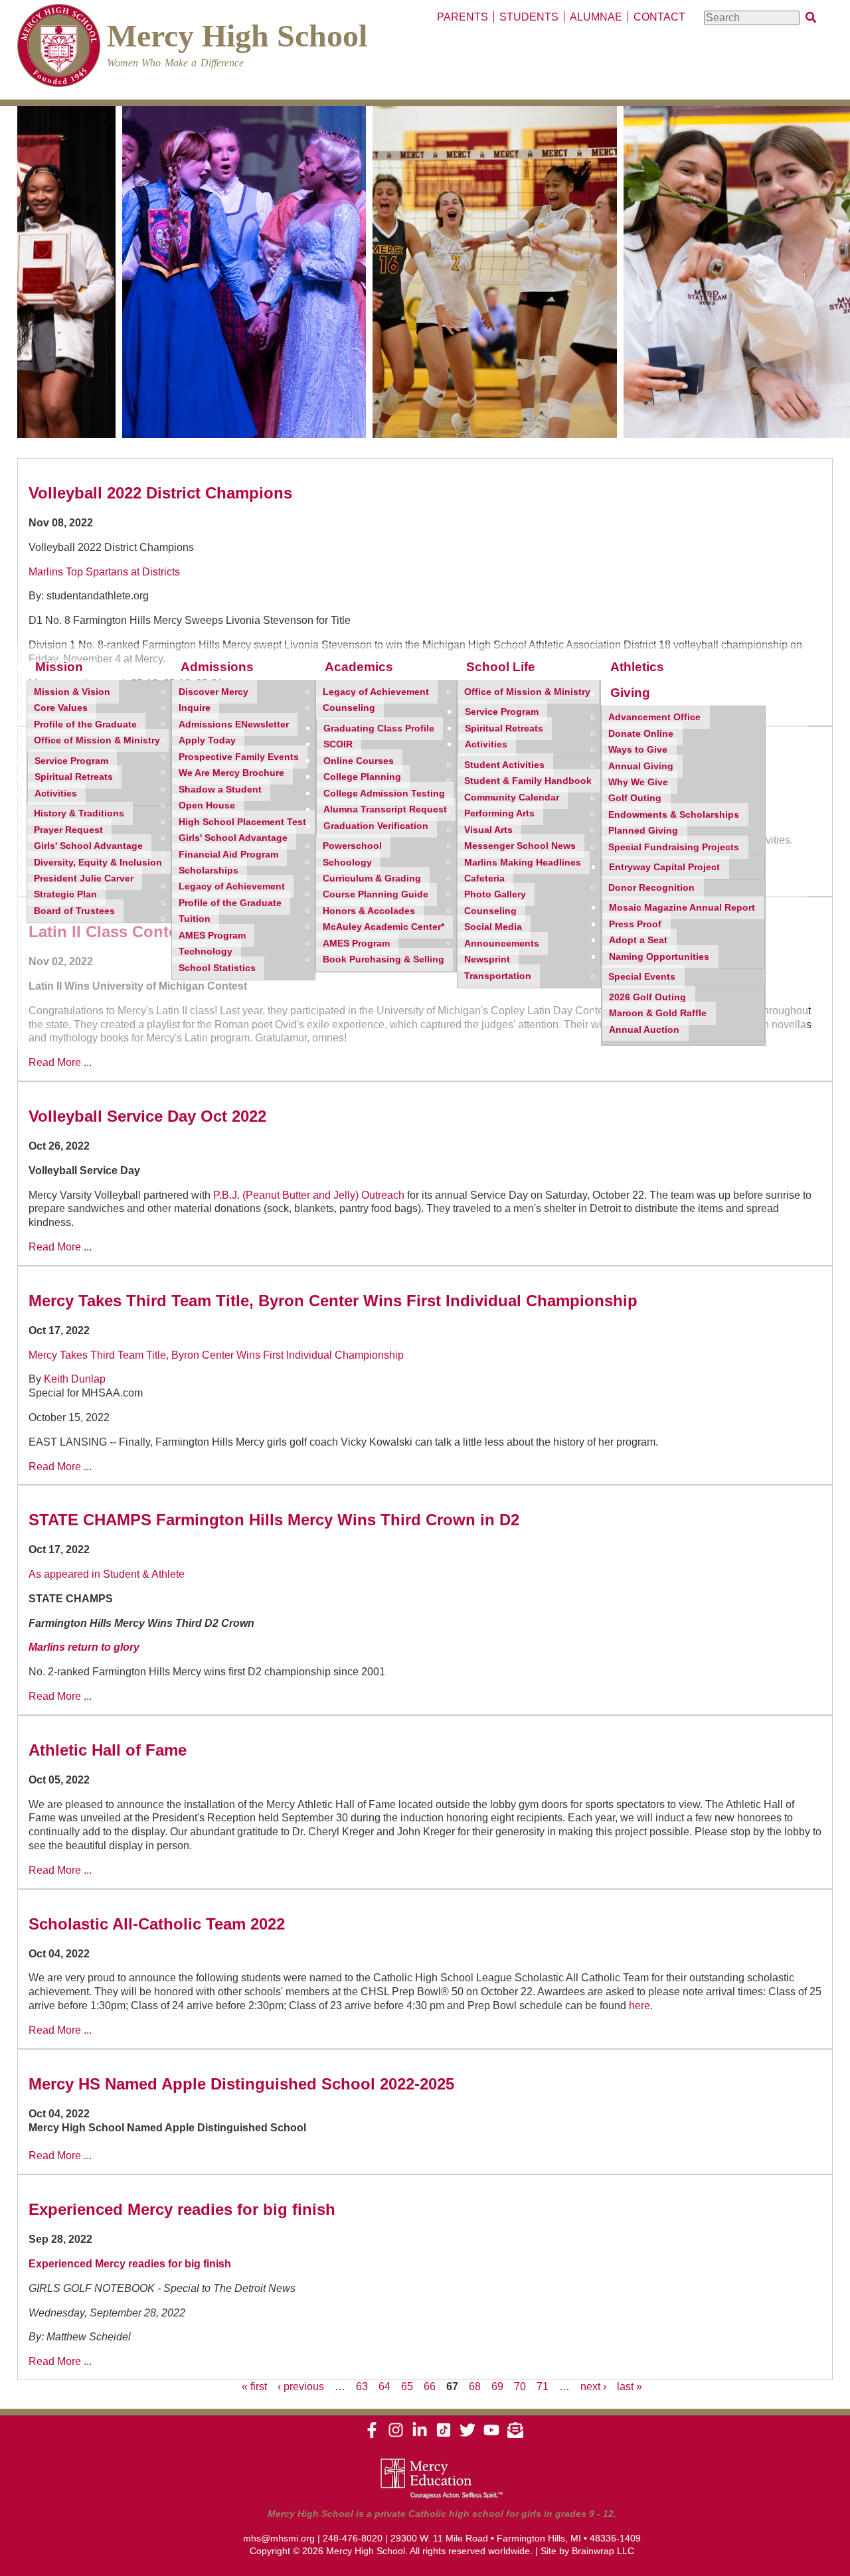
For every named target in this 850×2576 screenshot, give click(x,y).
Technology (206, 951)
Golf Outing (635, 798)
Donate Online (641, 734)
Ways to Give (638, 750)
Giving (630, 693)
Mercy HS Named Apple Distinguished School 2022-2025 (241, 2084)
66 (430, 2387)
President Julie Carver (84, 878)
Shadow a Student (220, 790)
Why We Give (638, 782)
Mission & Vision (72, 692)
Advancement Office (654, 717)
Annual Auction (644, 1030)
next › (593, 2387)
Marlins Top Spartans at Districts (104, 572)
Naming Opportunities (659, 957)
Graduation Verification (376, 826)
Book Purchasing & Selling (383, 959)
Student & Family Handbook (528, 781)
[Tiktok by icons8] (444, 2435)
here (639, 2006)
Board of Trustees (74, 911)
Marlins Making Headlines (523, 863)
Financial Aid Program (228, 855)
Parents (463, 17)
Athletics (637, 667)
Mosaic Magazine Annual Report (682, 908)
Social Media (493, 927)
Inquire (195, 708)
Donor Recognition (651, 888)
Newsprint (487, 959)
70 (520, 2387)
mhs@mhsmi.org (279, 2538)
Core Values (61, 708)
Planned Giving (643, 831)
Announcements (502, 944)
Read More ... (60, 1062)
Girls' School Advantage (88, 846)
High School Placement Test (242, 822)
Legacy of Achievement (232, 886)
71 (543, 2387)
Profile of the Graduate (85, 724)
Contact (659, 17)
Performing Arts (499, 813)
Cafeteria (484, 878)
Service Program (71, 761)
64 (384, 2387)
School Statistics (217, 968)
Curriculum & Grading (372, 878)
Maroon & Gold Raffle (658, 1013)
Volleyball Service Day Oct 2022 (147, 1116)
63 (362, 2387)
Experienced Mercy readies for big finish (182, 2209)
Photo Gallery (495, 894)
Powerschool (352, 846)
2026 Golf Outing (647, 997)
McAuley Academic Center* (383, 927)
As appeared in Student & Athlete (107, 1574)
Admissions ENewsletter (234, 724)
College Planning (362, 777)
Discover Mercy (213, 692)
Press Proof (635, 924)
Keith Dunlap (75, 1379)
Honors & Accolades (369, 911)
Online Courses (359, 761)
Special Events (642, 977)
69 (497, 2387)
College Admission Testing (384, 794)
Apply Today (207, 740)
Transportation (498, 976)
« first (254, 2387)
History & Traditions (79, 813)
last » (630, 2387)
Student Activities (504, 765)
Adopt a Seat (638, 940)
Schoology (347, 863)
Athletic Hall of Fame (108, 1750)
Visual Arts (488, 830)
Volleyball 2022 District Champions (160, 493)
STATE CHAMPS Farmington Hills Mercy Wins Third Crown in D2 (274, 1520)
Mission (59, 667)
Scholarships (209, 871)
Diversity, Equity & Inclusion (98, 863)
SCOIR (338, 744)
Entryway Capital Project (664, 867)
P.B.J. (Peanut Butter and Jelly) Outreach (309, 1195)
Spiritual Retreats (74, 777)
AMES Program (212, 936)
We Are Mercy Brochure (231, 773)
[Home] (59, 47)
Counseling (349, 708)
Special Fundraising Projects (674, 847)
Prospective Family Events (239, 757)
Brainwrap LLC (603, 2551)
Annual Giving (641, 766)
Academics (359, 667)
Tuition (195, 919)
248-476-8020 (353, 2538)
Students (529, 17)
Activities (56, 794)
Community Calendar (512, 797)
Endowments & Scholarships (674, 815)
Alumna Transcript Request (385, 809)
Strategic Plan (65, 894)
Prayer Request (68, 830)
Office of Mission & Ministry (97, 740)
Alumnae (596, 17)
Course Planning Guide (376, 894)
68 (475, 2387)
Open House (207, 805)
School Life (501, 667)
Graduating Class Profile (379, 728)
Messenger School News (520, 846)
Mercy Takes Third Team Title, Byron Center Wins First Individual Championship (333, 1301)
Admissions (217, 667)
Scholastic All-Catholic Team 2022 (157, 1924)
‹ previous (301, 2387)
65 (407, 2387)
